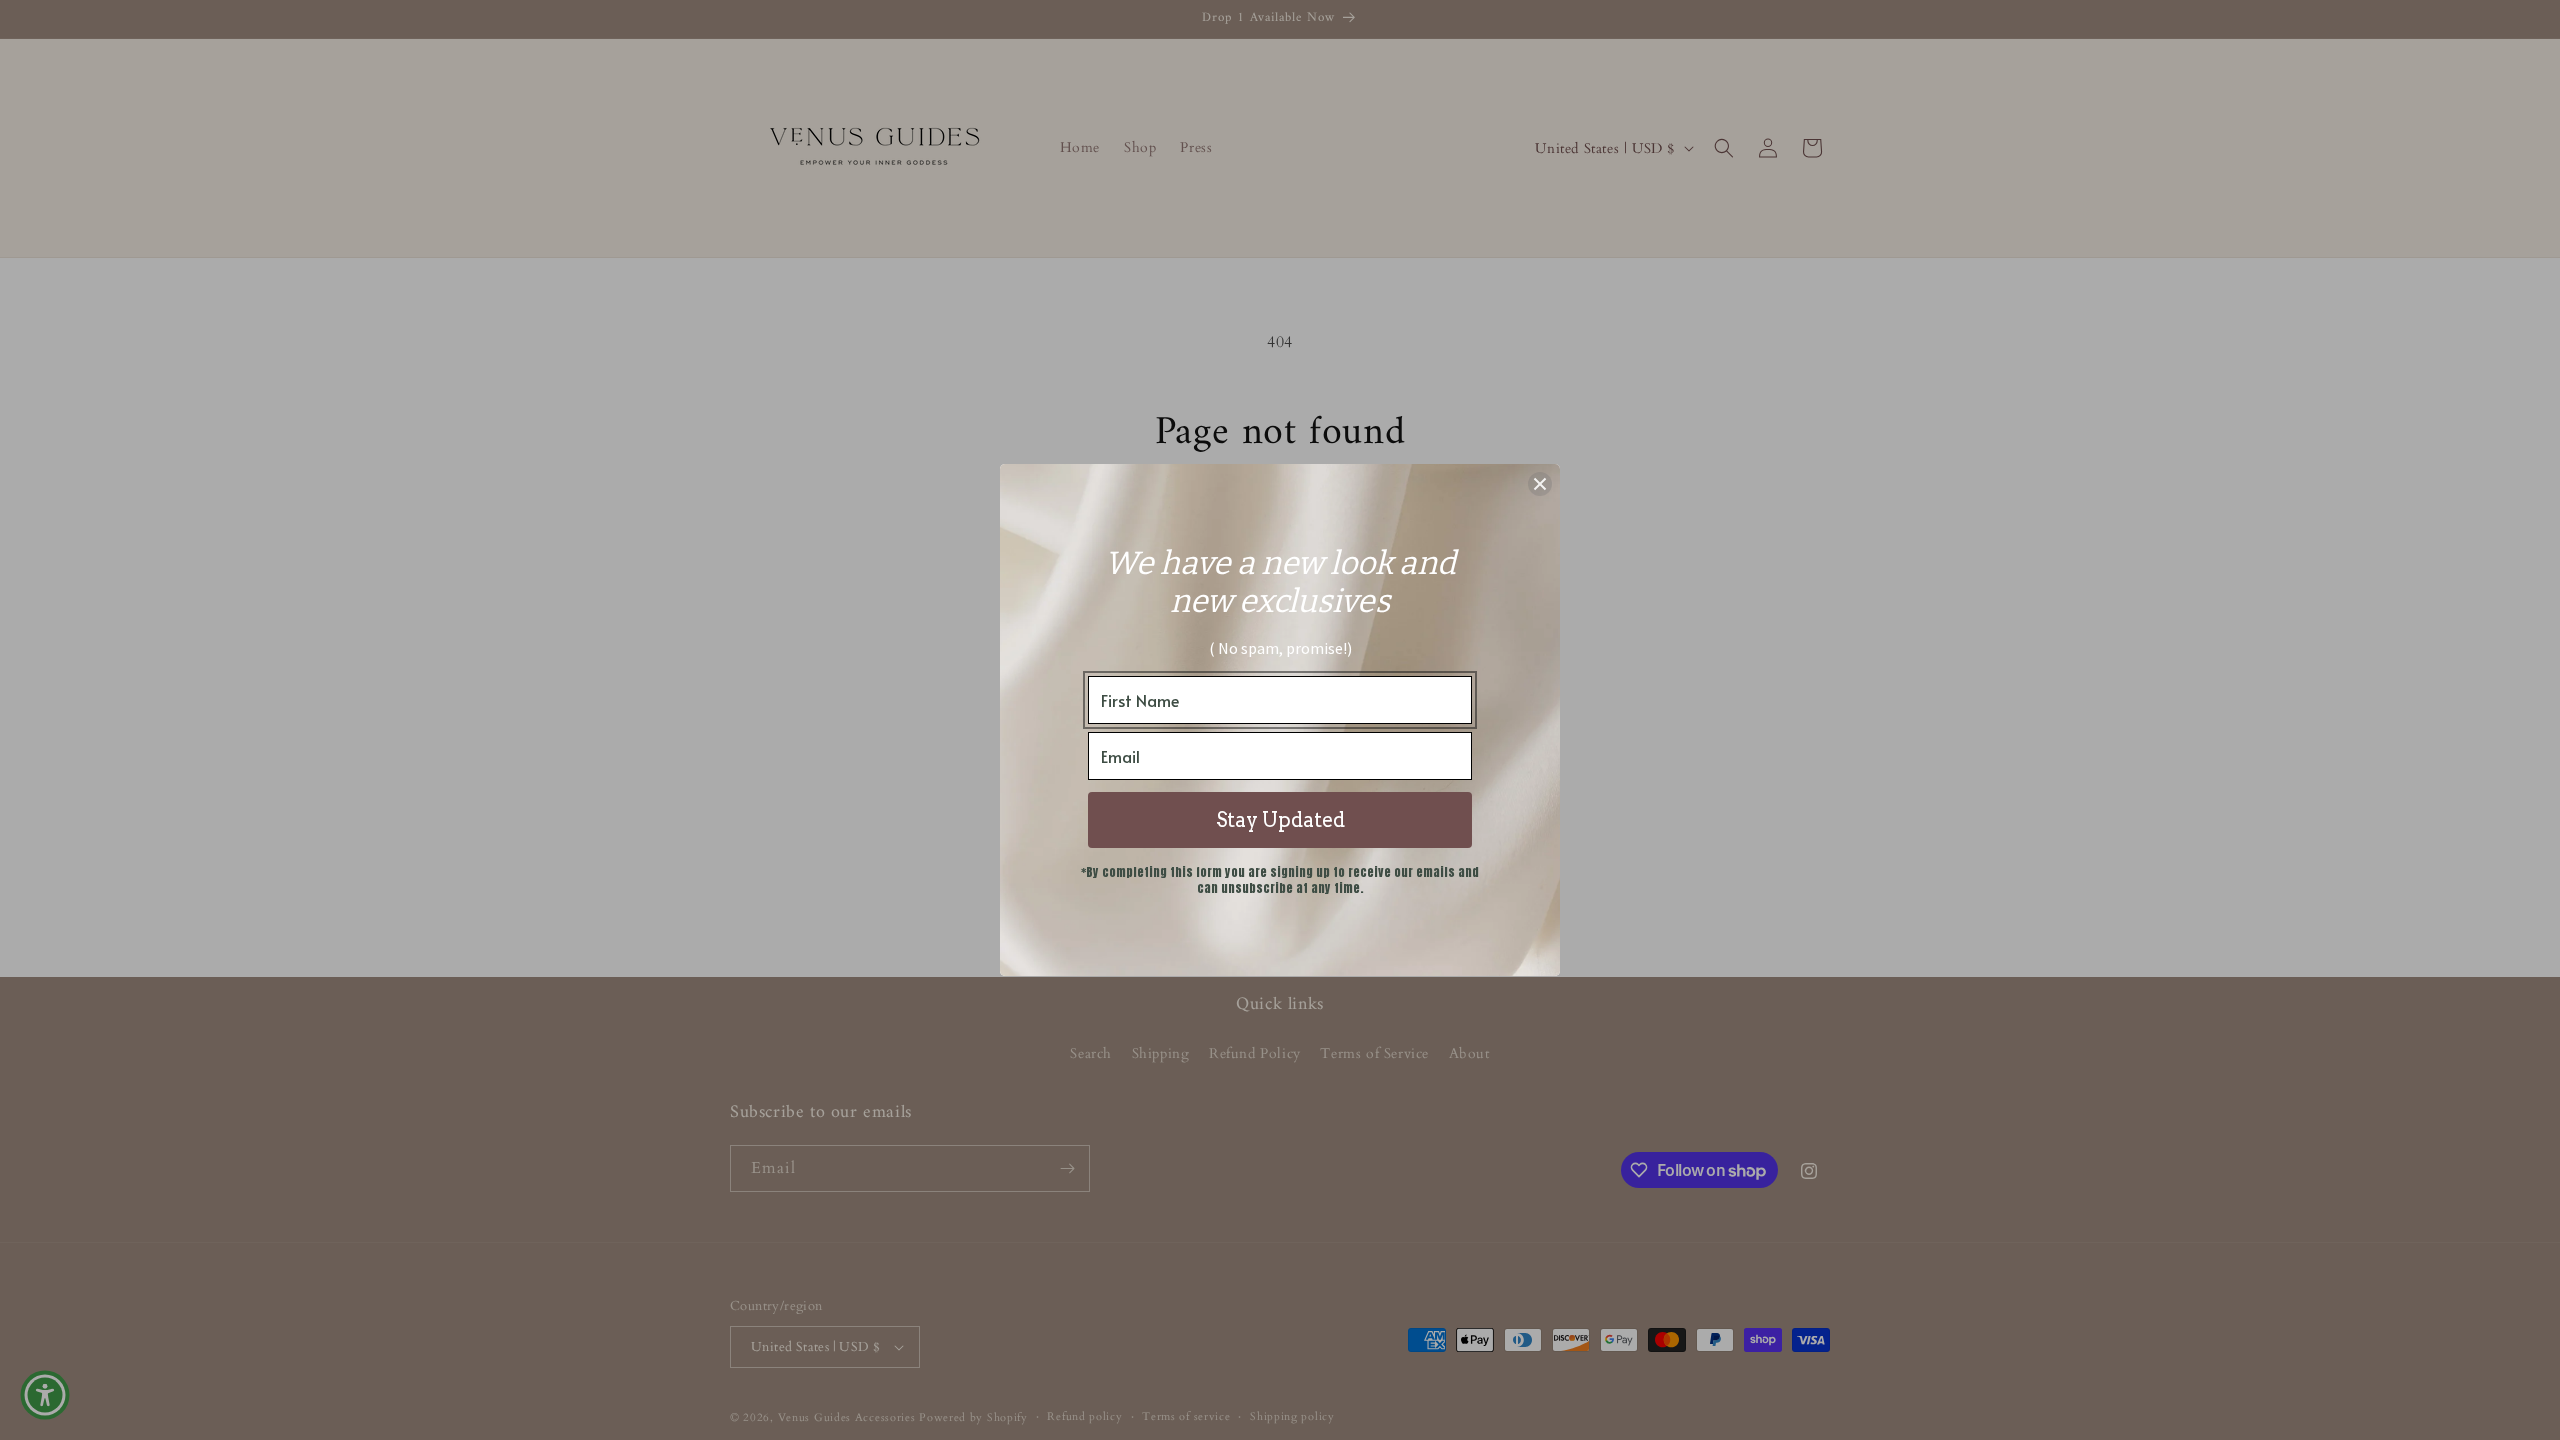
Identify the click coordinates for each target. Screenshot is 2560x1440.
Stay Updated (1280, 820)
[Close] (1540, 484)
